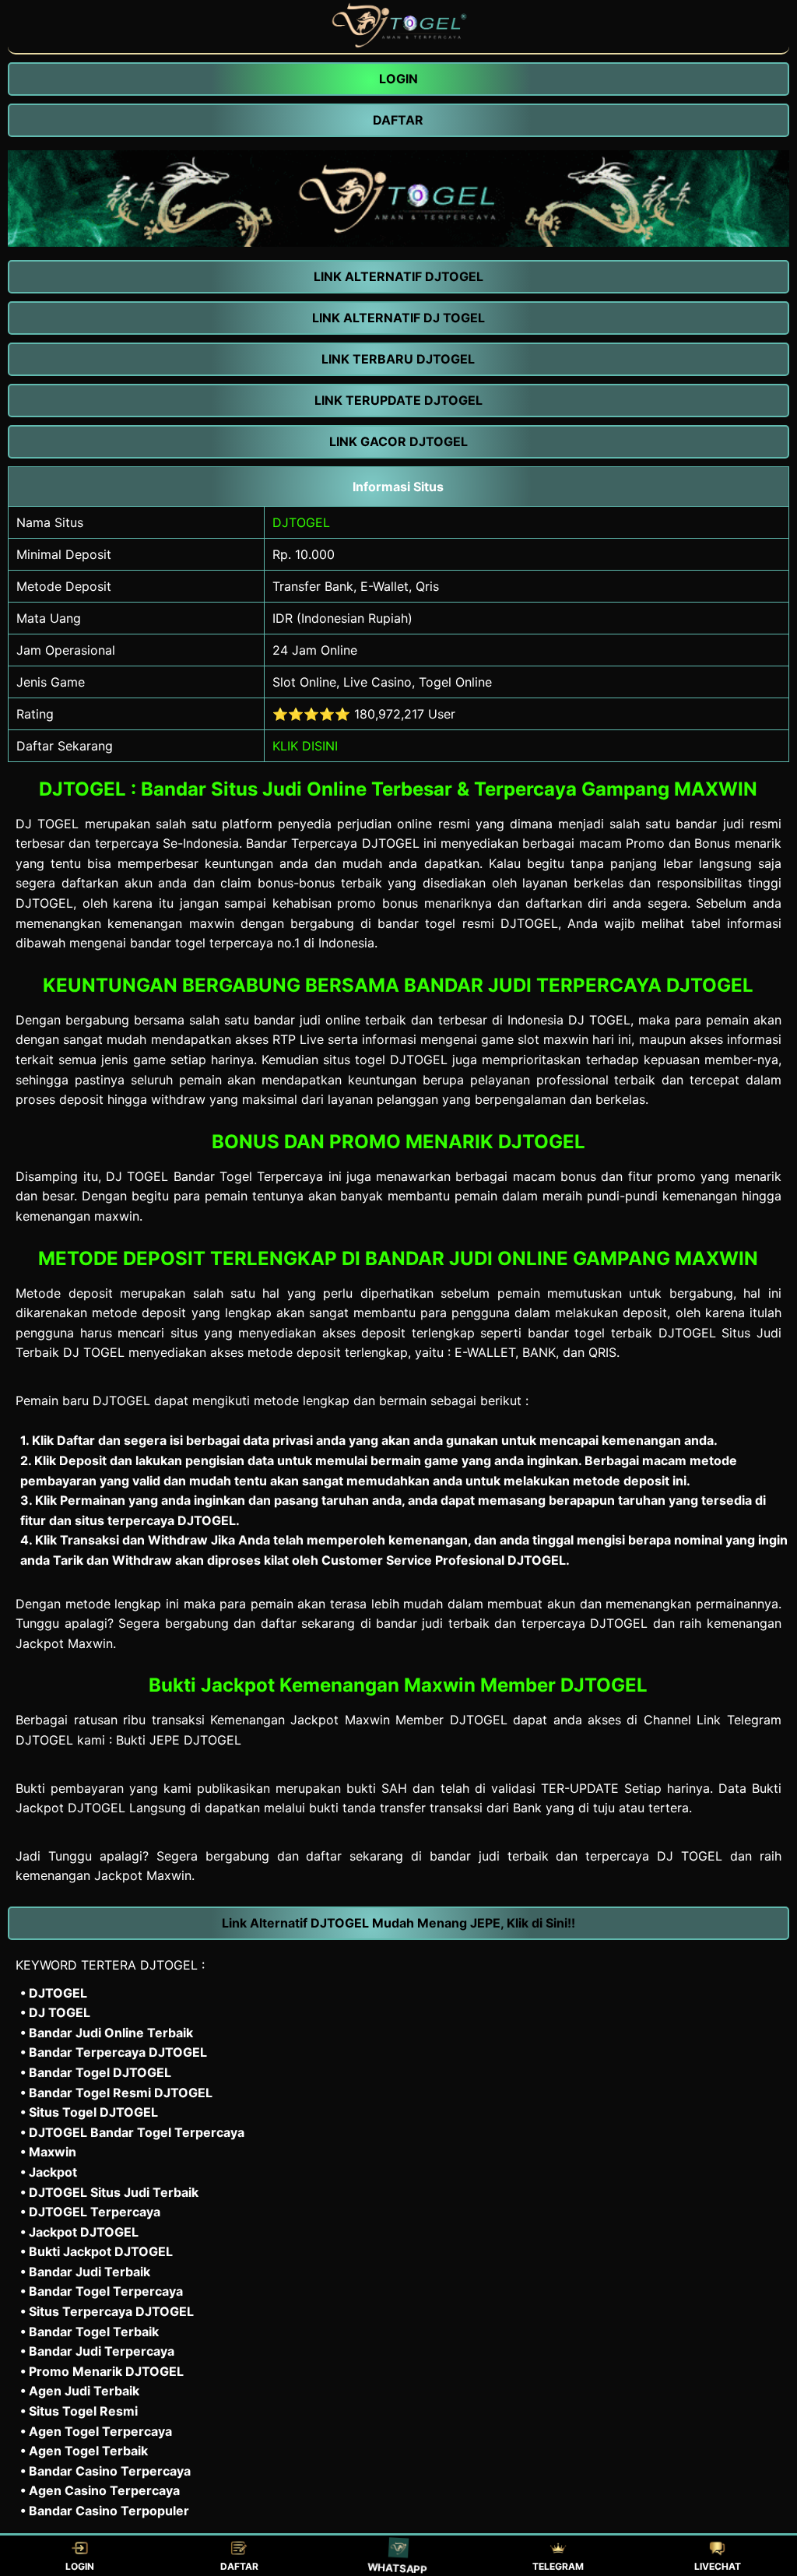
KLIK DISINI (305, 746)
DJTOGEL (301, 522)
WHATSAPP (398, 2566)
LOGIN (80, 2566)
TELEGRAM (558, 2566)
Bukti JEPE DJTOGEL (179, 1740)
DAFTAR (239, 2566)
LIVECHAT (718, 2566)
